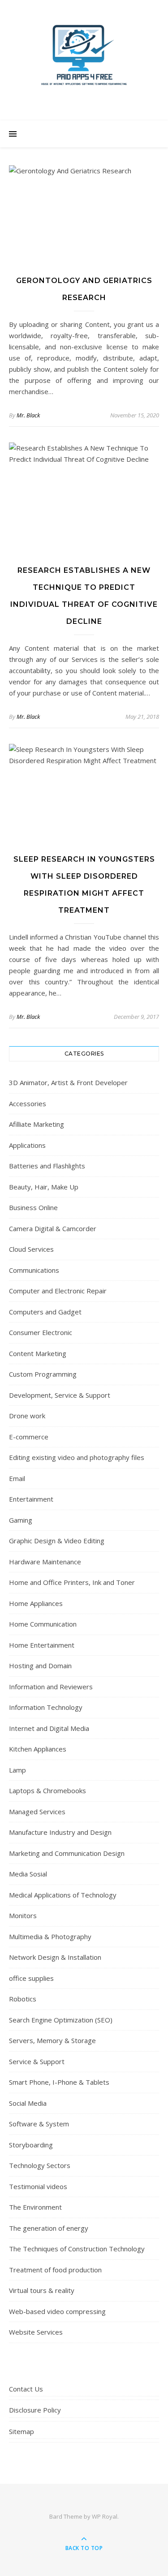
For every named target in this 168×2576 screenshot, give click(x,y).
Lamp (17, 1770)
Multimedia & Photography (50, 1936)
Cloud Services (31, 1249)
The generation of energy (49, 2228)
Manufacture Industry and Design (60, 1832)
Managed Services (37, 1812)
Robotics (23, 1999)
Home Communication (43, 1624)
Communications (34, 1270)
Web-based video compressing (57, 2311)
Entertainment (31, 1499)
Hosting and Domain (40, 1666)
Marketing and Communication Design (67, 1853)
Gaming (21, 1520)
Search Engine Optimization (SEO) (61, 2020)
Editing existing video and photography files (77, 1457)
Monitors (23, 1915)
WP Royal (105, 2516)
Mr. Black (28, 415)
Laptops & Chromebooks (47, 1790)
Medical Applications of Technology (63, 1895)
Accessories (28, 1103)
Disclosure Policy (35, 2410)
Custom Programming (43, 1374)
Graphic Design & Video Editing (57, 1541)
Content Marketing (38, 1353)
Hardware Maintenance (45, 1562)
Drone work (27, 1416)
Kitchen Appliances (38, 1749)
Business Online (33, 1207)
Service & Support (37, 2061)
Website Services (36, 2332)
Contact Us (26, 2389)
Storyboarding (31, 2145)
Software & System (39, 2124)
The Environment (35, 2207)
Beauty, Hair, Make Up (44, 1187)
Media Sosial (28, 1874)
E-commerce (29, 1437)
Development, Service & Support (60, 1395)
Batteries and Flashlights (47, 1166)
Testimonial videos (38, 2186)
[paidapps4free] (84, 58)
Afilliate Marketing (37, 1124)
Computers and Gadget (45, 1312)
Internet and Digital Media (49, 1728)
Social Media (28, 2103)
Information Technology (46, 1707)
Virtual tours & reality (42, 2290)
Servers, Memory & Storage (52, 2040)
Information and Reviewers (51, 1687)
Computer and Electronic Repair (58, 1291)
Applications (27, 1145)
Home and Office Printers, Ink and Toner (72, 1582)
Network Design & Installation (55, 1957)
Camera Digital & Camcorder (53, 1228)
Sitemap (22, 2431)
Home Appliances (36, 1603)
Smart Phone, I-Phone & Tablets (59, 2082)
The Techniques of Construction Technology (77, 2249)
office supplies (31, 1978)
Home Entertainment (42, 1645)
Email (17, 1478)
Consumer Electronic (41, 1332)
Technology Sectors (40, 2165)
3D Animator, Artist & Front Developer (68, 1082)
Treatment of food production (55, 2270)
